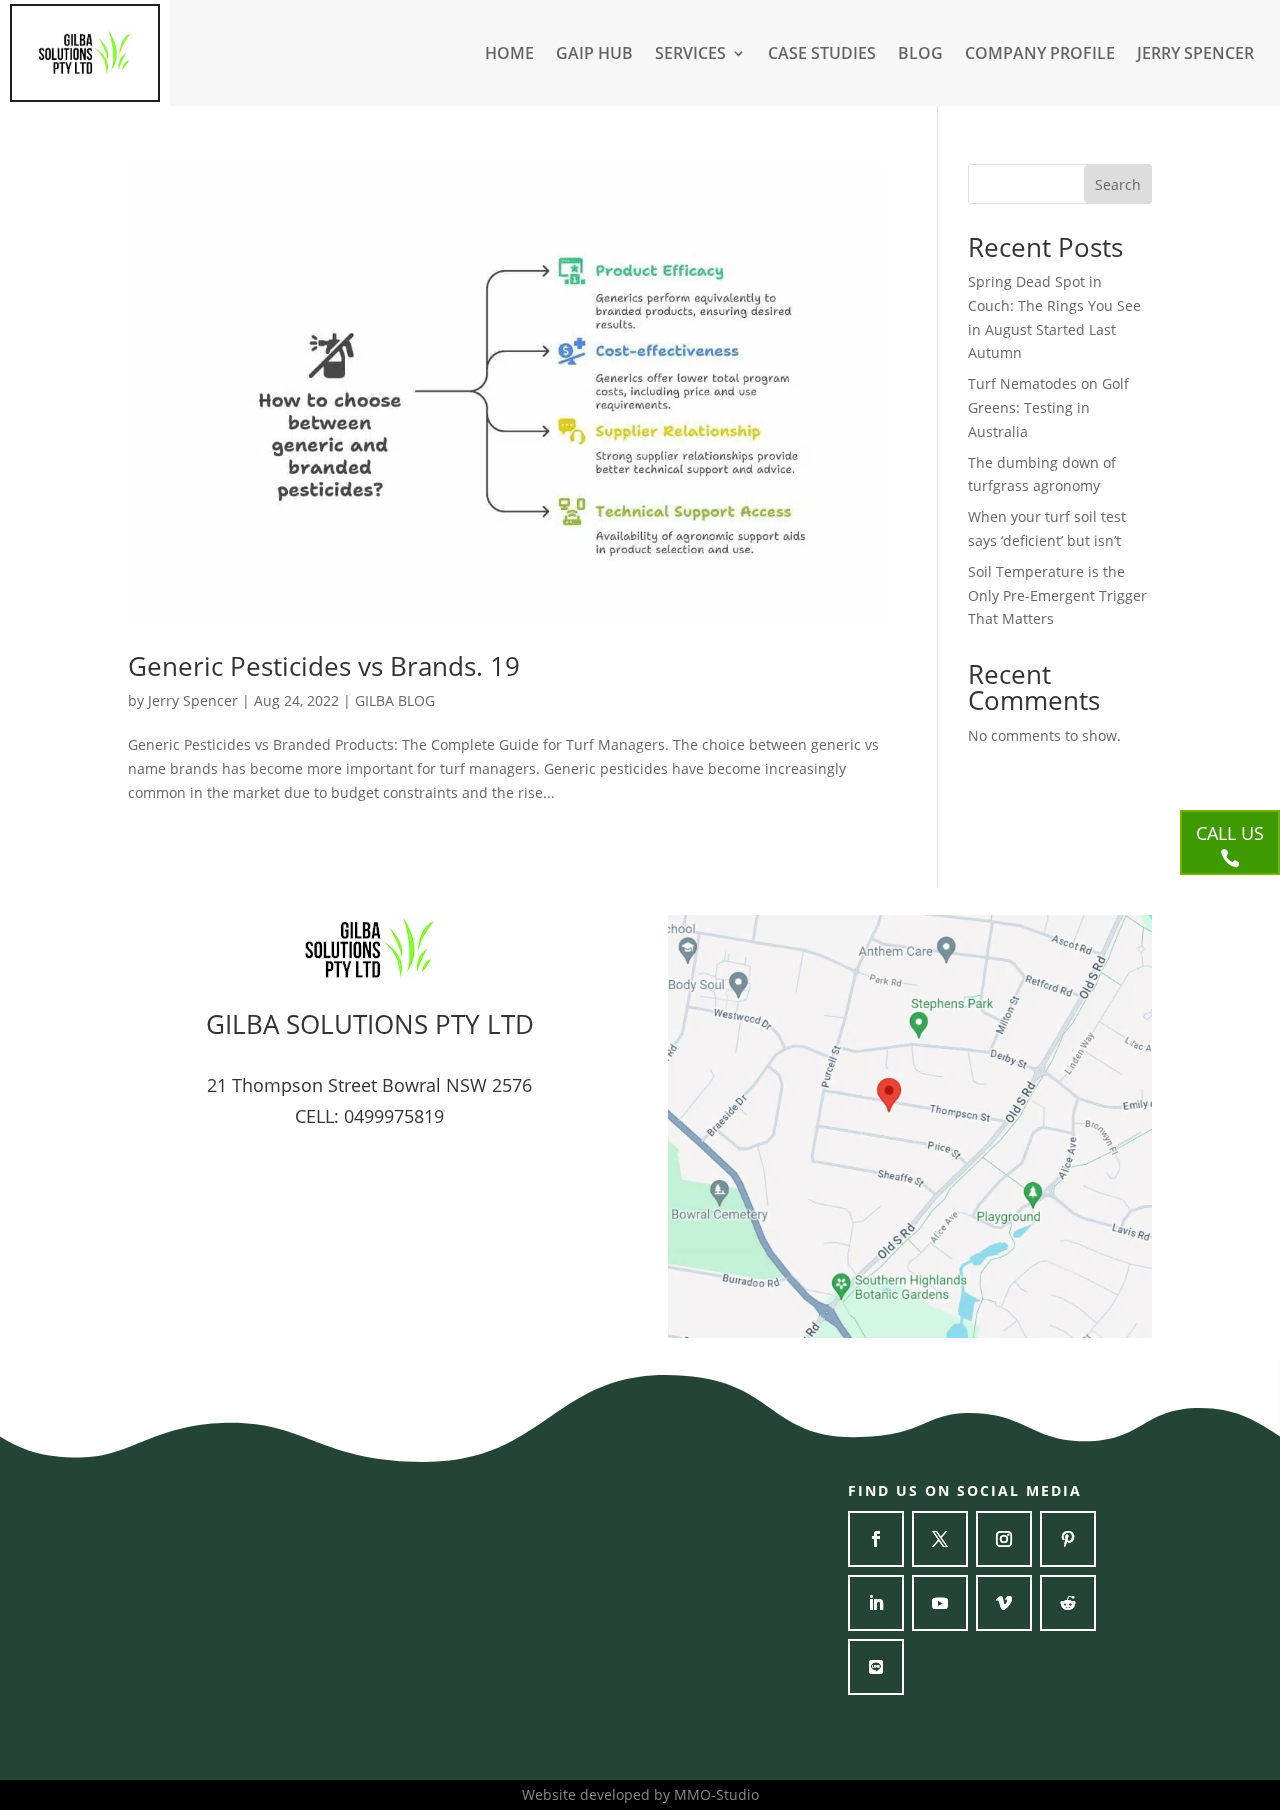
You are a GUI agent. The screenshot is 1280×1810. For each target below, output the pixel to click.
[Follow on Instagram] (1004, 1539)
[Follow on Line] (876, 1667)
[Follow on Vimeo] (1004, 1603)
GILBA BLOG (395, 700)
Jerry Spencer (193, 700)
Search (1118, 184)
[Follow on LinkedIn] (876, 1603)
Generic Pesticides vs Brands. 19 (324, 666)
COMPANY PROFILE (1040, 55)
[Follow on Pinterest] (1068, 1539)
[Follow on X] (940, 1539)
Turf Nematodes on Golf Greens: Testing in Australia (1048, 407)
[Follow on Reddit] (1068, 1603)
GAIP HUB (594, 55)
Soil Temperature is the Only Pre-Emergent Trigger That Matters (1057, 595)
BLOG (920, 55)
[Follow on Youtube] (940, 1603)
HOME (509, 55)
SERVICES (690, 55)
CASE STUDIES (822, 55)
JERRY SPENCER (1195, 55)
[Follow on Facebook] (876, 1539)
